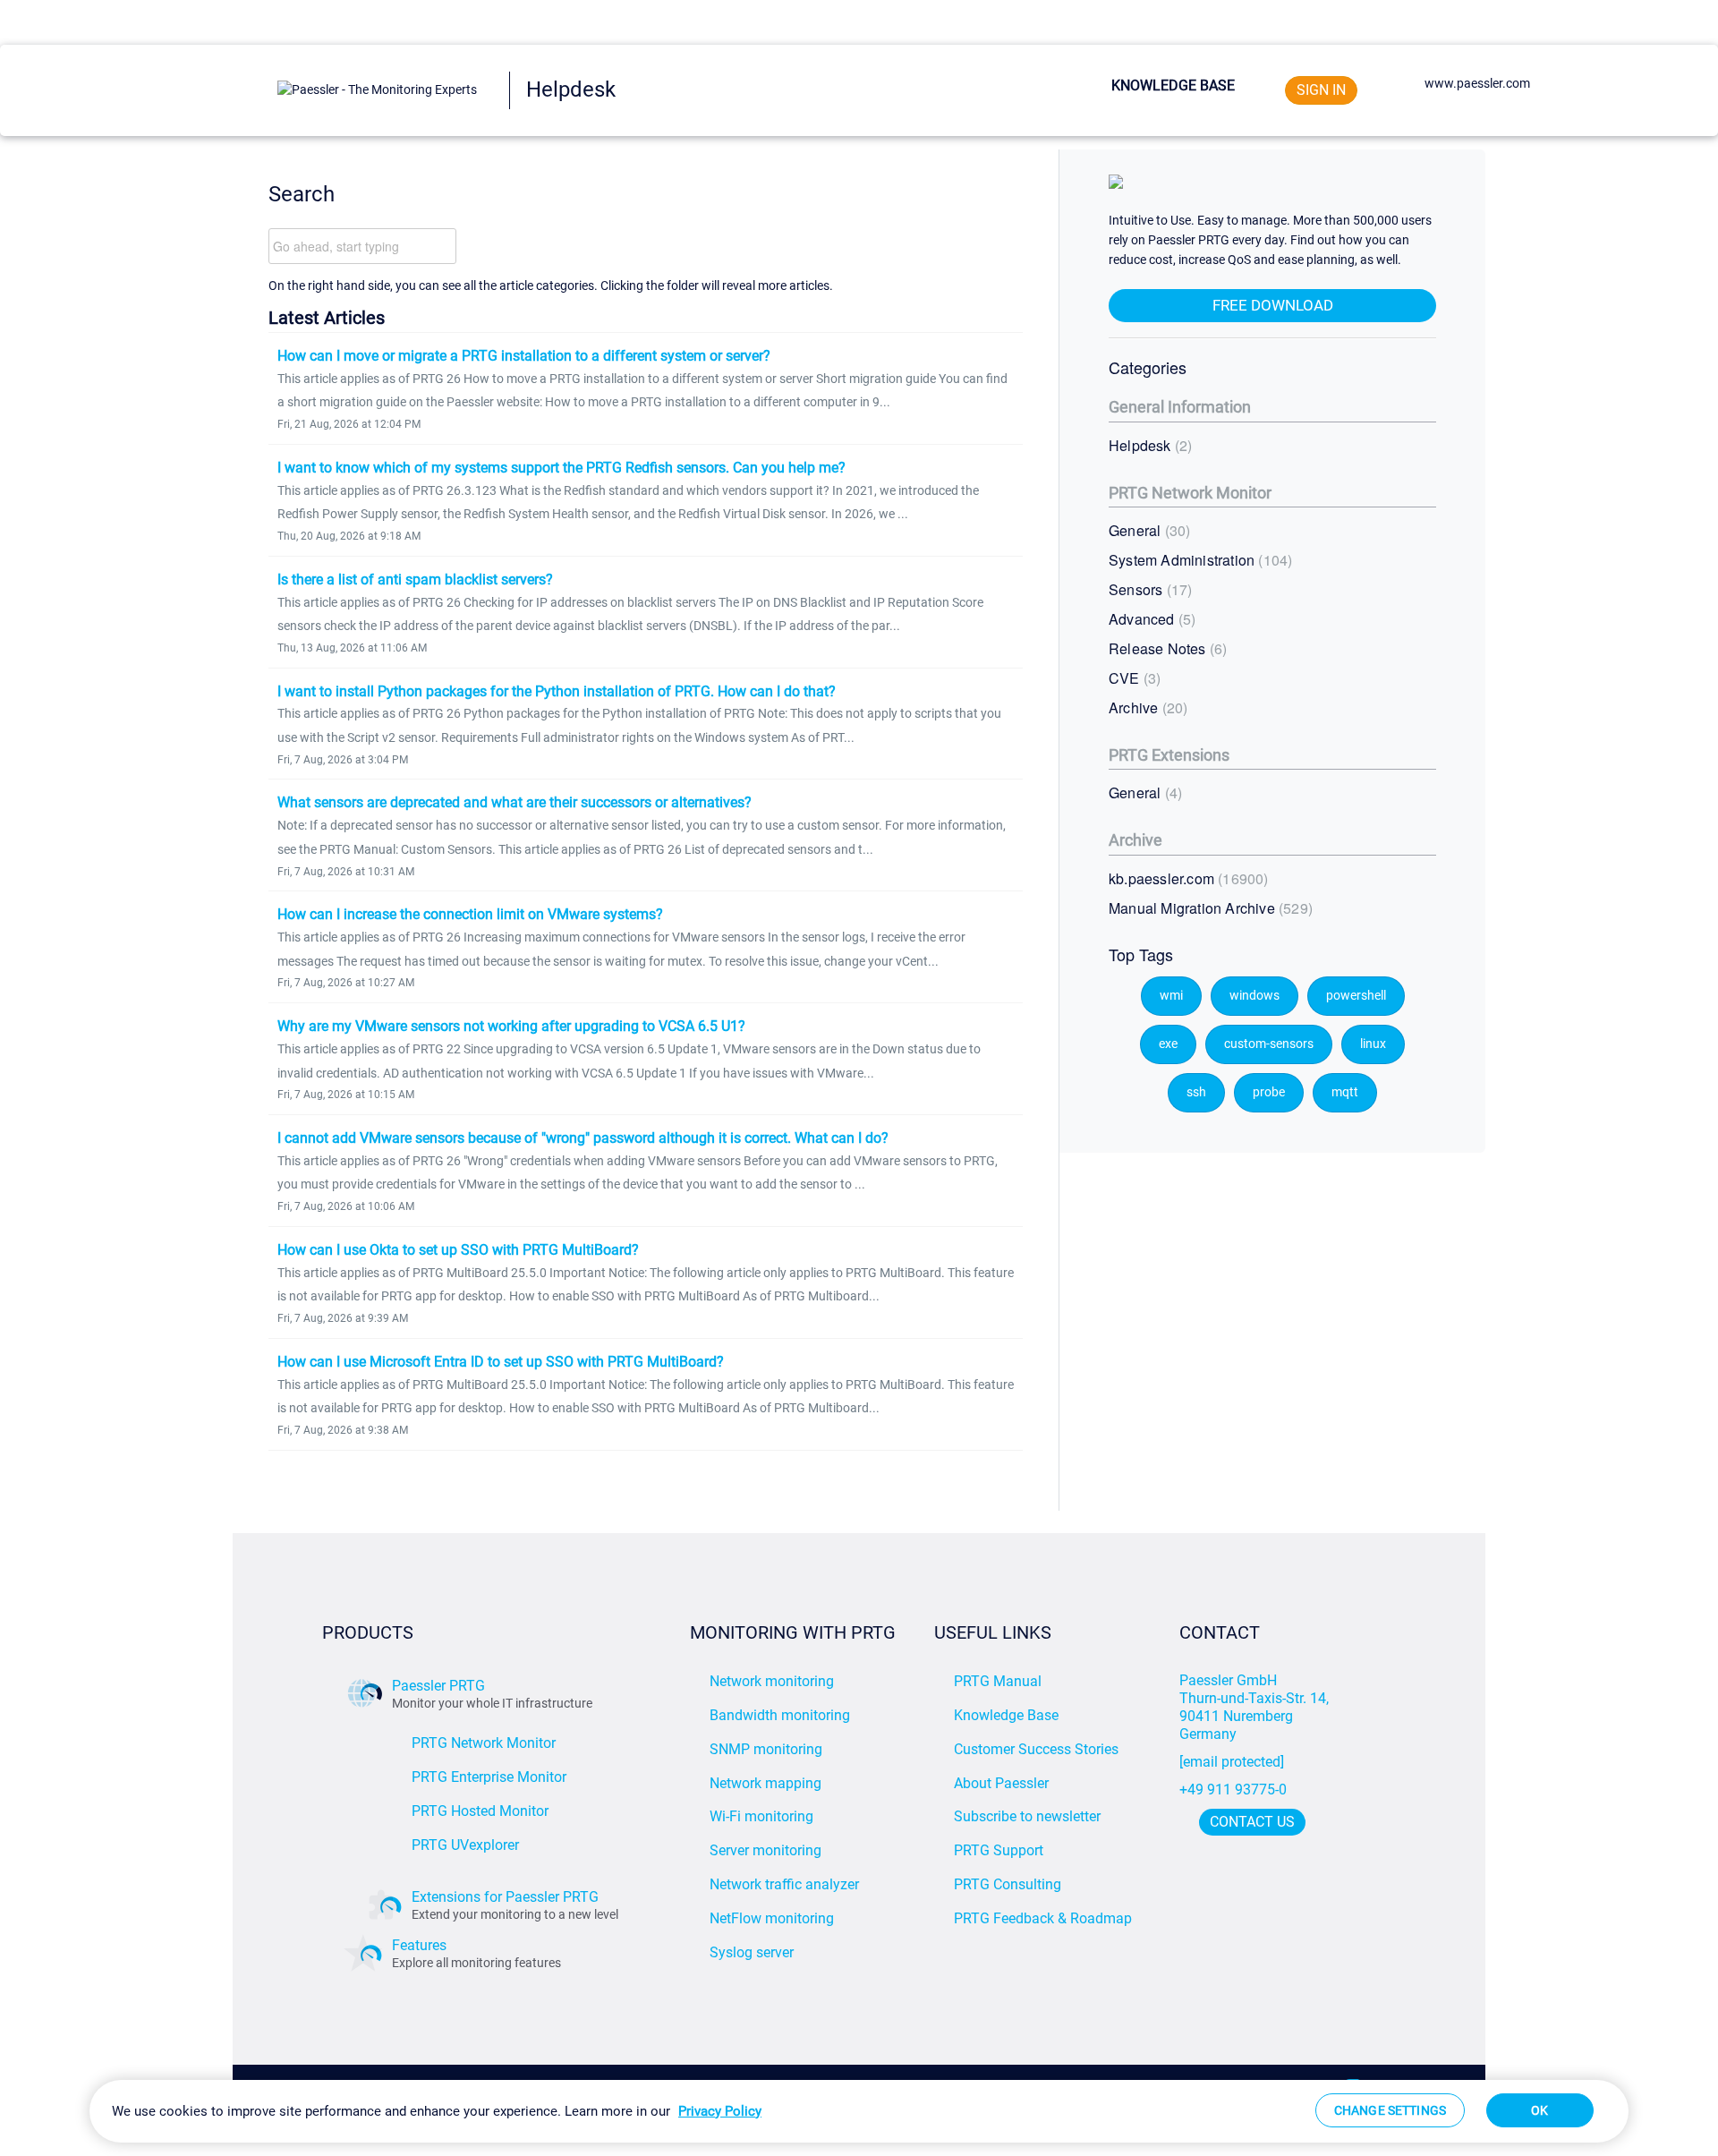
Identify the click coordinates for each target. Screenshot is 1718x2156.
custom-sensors (1269, 1044)
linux (1373, 1044)
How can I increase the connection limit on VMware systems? (470, 914)
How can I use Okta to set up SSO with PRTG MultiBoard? (458, 1250)
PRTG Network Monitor (1190, 493)
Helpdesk (1148, 445)
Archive (1146, 707)
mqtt (1345, 1092)
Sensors (1148, 589)
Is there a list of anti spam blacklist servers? (415, 579)
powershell (1356, 996)
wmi (1171, 996)
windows (1254, 996)
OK (1539, 2110)
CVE (1132, 678)
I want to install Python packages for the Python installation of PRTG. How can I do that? (557, 691)
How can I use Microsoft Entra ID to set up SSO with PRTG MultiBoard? (501, 1362)
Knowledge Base (1173, 85)
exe (1168, 1044)
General (1147, 530)
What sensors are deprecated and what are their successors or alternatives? (515, 802)
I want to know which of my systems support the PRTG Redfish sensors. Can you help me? (561, 468)
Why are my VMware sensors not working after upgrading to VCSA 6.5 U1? (511, 1026)
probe (1269, 1092)
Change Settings (1390, 2110)
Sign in (1321, 90)
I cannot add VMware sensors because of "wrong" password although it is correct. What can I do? (583, 1138)
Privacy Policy (720, 2111)
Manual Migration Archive (1208, 908)
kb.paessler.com (1186, 878)
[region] (859, 2111)
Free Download (1273, 305)
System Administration (1198, 560)
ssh (1196, 1092)
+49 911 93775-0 (1233, 1790)
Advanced (1150, 619)
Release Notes (1165, 648)
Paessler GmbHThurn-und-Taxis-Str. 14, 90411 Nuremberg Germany (1256, 1707)
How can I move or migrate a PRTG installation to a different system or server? (524, 356)
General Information (1180, 407)
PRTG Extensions (1169, 755)
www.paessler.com (1477, 83)
